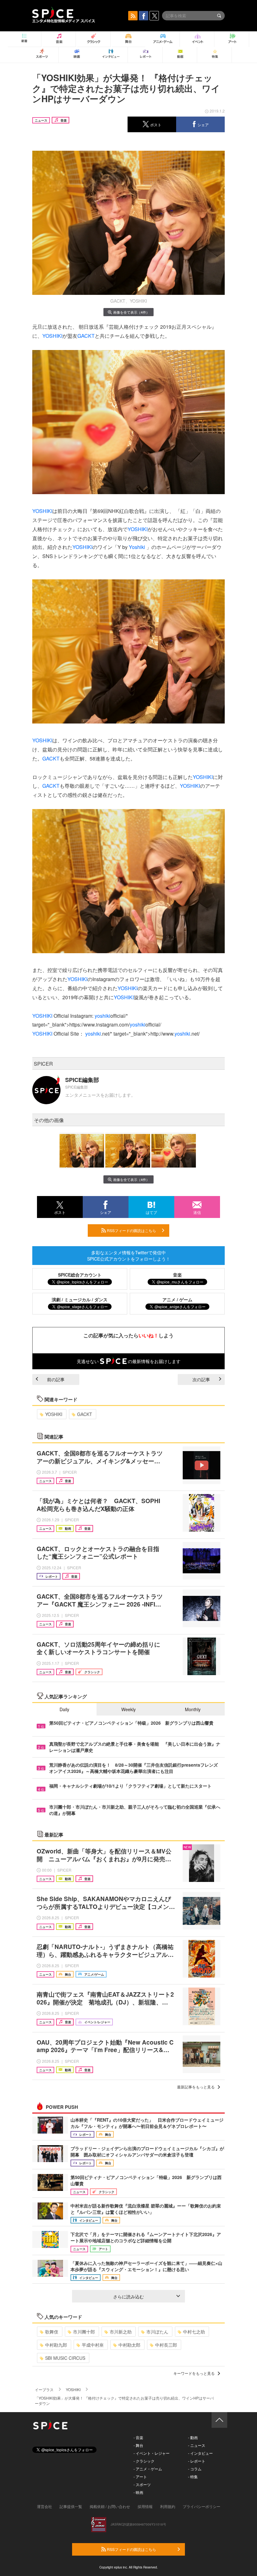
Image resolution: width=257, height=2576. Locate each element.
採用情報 (145, 2506)
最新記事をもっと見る (196, 2087)
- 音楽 (138, 2437)
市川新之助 (121, 2332)
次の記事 (201, 1379)
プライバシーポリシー (202, 2506)
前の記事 (56, 1379)
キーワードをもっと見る (194, 2373)
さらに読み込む (128, 2296)
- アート (140, 2477)
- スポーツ (142, 2484)
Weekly (128, 1709)
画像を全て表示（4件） (131, 312)
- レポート (197, 2461)
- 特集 (193, 2477)
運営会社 (45, 2506)
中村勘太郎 (129, 2345)
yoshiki (102, 1016)
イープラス (44, 2389)
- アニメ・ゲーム (148, 2469)
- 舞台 (138, 2445)
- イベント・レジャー (152, 2453)
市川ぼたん (157, 2332)
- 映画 (138, 2492)
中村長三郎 (166, 2345)
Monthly (193, 1709)
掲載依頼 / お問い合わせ (110, 2506)
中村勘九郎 (56, 2345)
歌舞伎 (52, 2332)
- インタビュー (200, 2453)
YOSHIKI (52, 336)
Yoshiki (137, 547)
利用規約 (168, 2506)
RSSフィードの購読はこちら (131, 1230)
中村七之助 (194, 2332)
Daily (64, 1709)
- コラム (195, 2469)
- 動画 (193, 2437)
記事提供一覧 (71, 2506)
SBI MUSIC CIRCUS (65, 2358)
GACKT (86, 336)
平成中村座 (93, 2345)
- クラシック (144, 2461)
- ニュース (197, 2445)
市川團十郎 (84, 2332)
